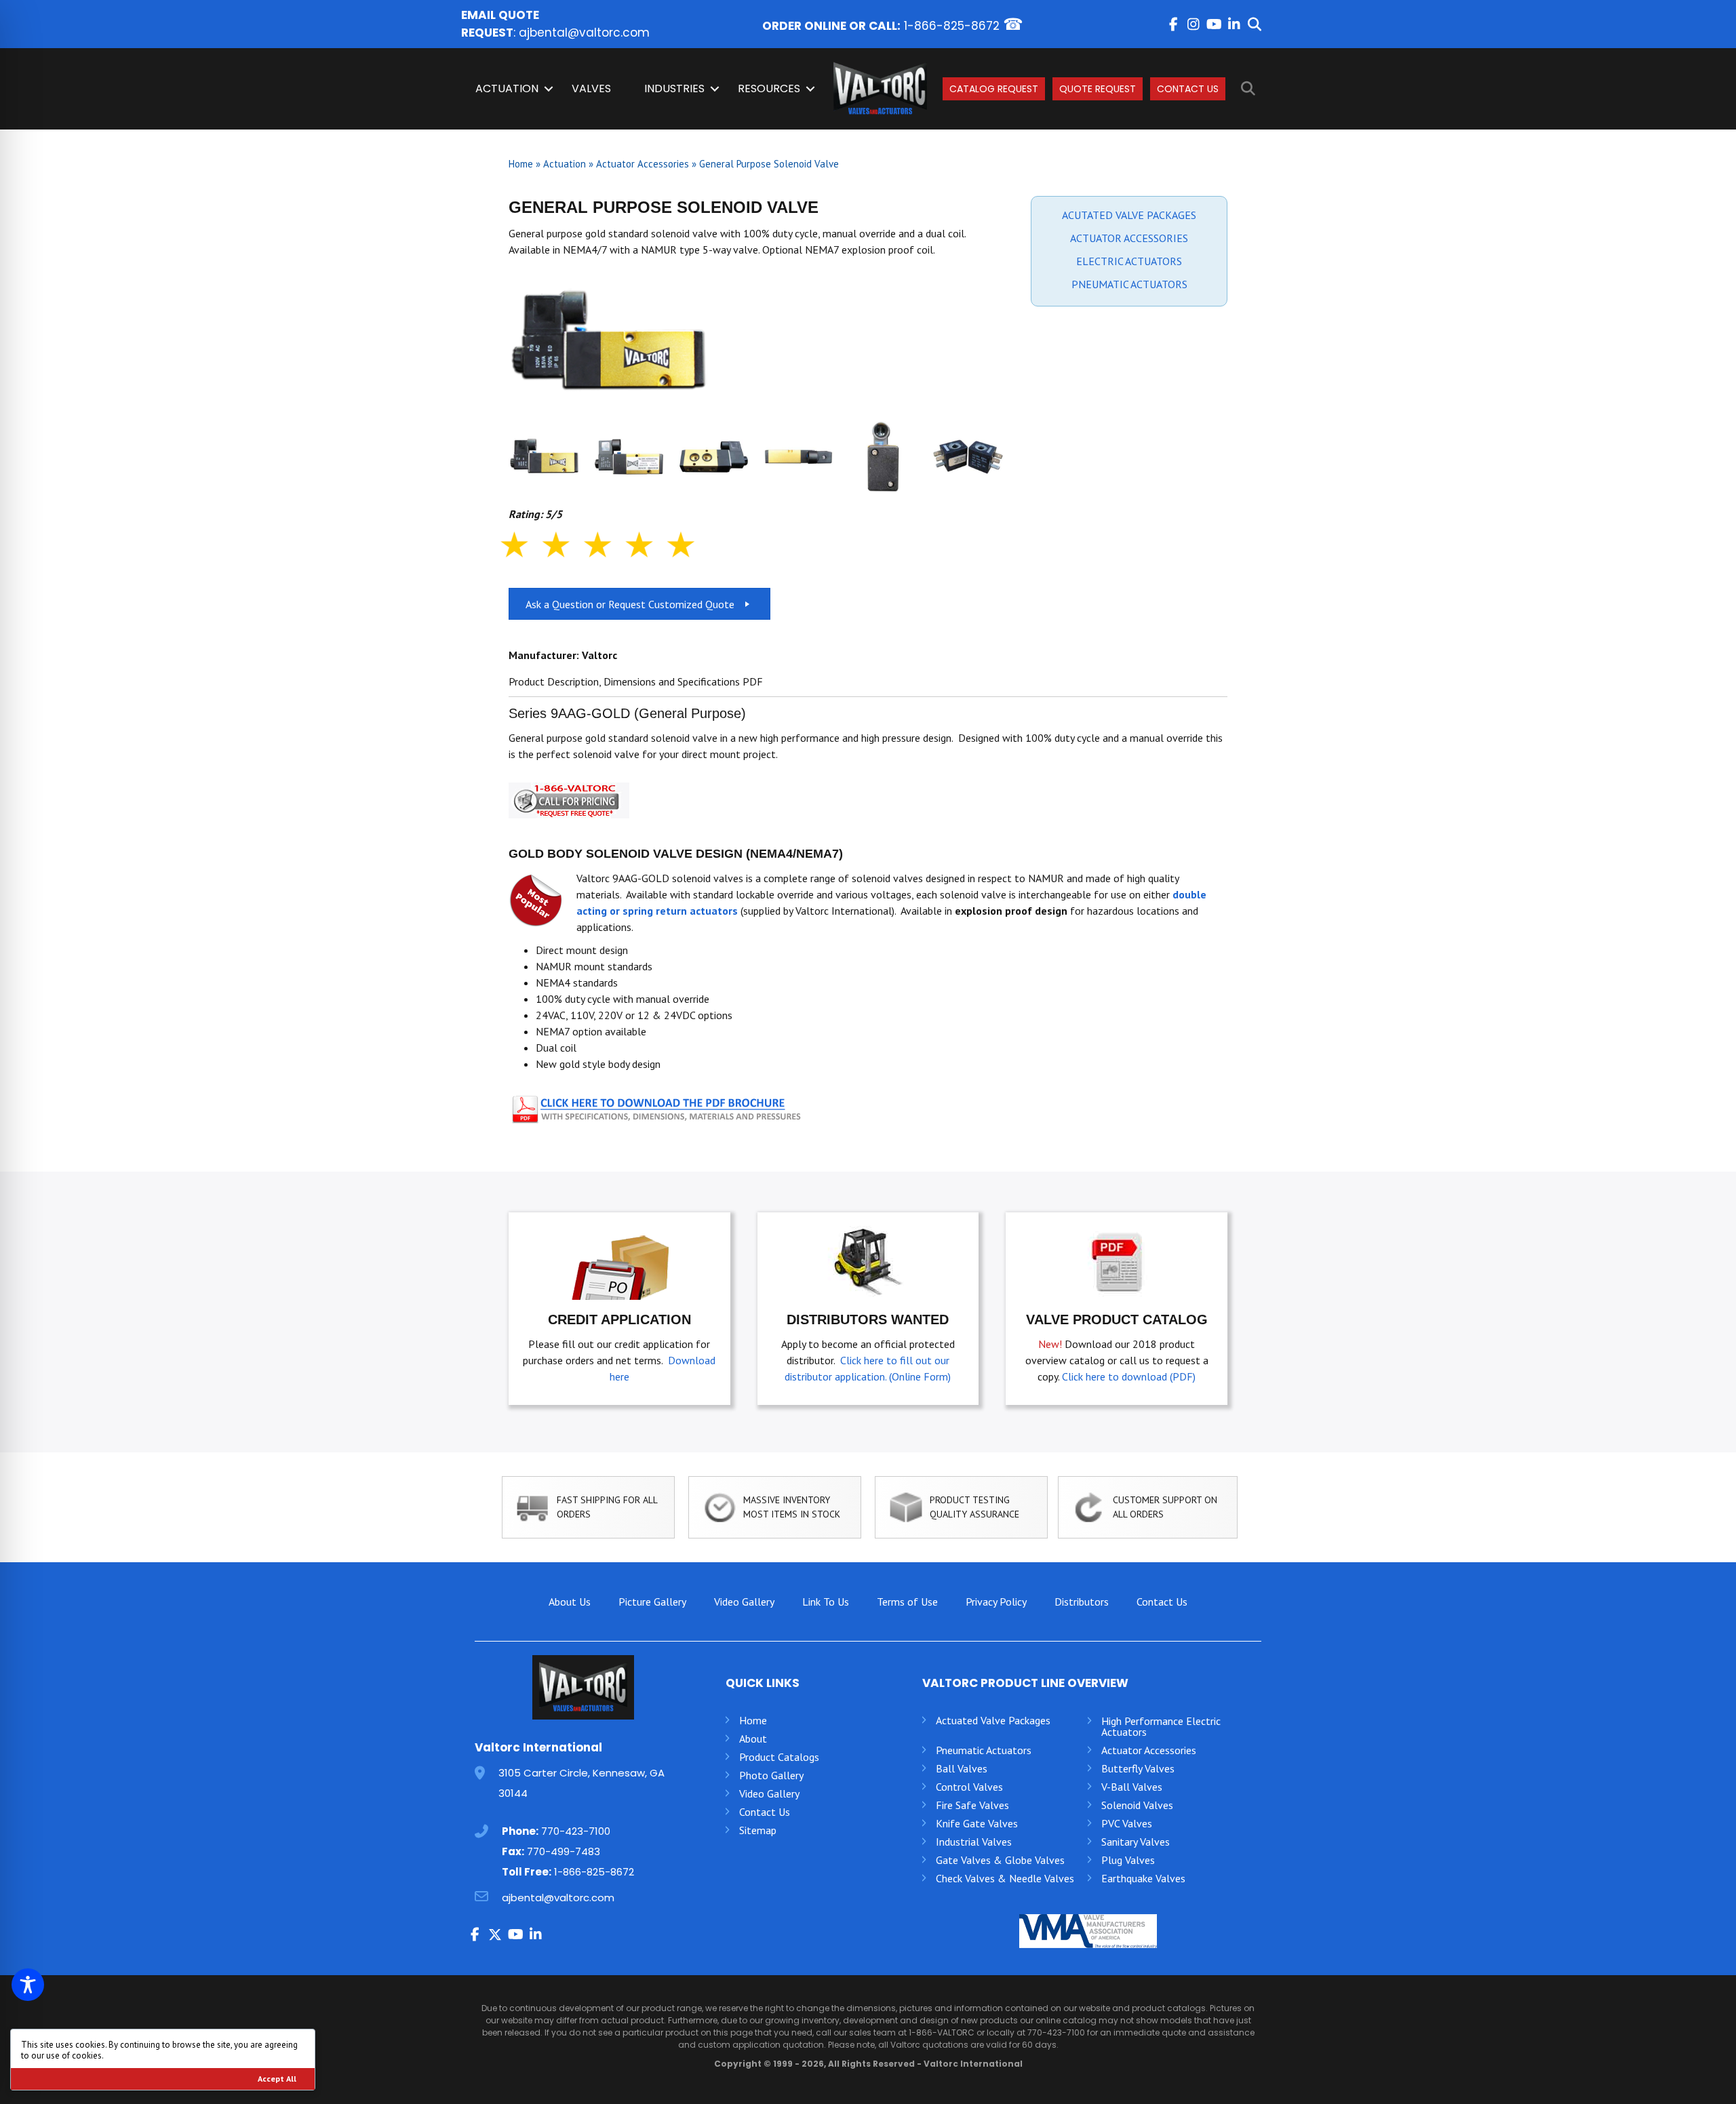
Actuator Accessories (643, 164)
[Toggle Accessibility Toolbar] (28, 1985)
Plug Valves (1128, 1860)
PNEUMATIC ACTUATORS (1129, 284)
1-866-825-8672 (952, 26)
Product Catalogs (779, 1757)
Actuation (507, 88)
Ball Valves (962, 1768)
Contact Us (1188, 89)
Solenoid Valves (1137, 1805)
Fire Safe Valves (972, 1805)
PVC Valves (1127, 1823)
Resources (769, 88)
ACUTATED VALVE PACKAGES (1129, 215)
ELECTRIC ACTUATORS (1129, 261)
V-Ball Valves (1132, 1787)
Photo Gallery (771, 1775)
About (753, 1739)
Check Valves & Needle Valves (1005, 1878)
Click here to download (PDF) (1129, 1376)
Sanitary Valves (1136, 1842)
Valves (591, 88)
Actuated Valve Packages (993, 1720)
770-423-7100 (576, 1831)
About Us (570, 1602)
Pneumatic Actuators (984, 1750)
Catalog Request (994, 89)
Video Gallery (744, 1602)
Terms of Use (907, 1602)
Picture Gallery (652, 1602)
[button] (1173, 24)
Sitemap (758, 1830)
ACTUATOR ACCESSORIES (1129, 238)
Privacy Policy (996, 1602)
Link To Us (826, 1602)
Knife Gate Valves (977, 1823)
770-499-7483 (564, 1851)
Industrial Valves (974, 1842)
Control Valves (969, 1787)
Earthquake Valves (1143, 1878)
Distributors (1082, 1602)
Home (521, 164)
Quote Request (1098, 89)
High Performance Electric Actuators (1161, 1726)
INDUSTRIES (674, 88)
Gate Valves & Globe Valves (1000, 1860)
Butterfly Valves (1138, 1768)
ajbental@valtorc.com (584, 33)
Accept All (277, 2079)
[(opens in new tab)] (658, 1107)
